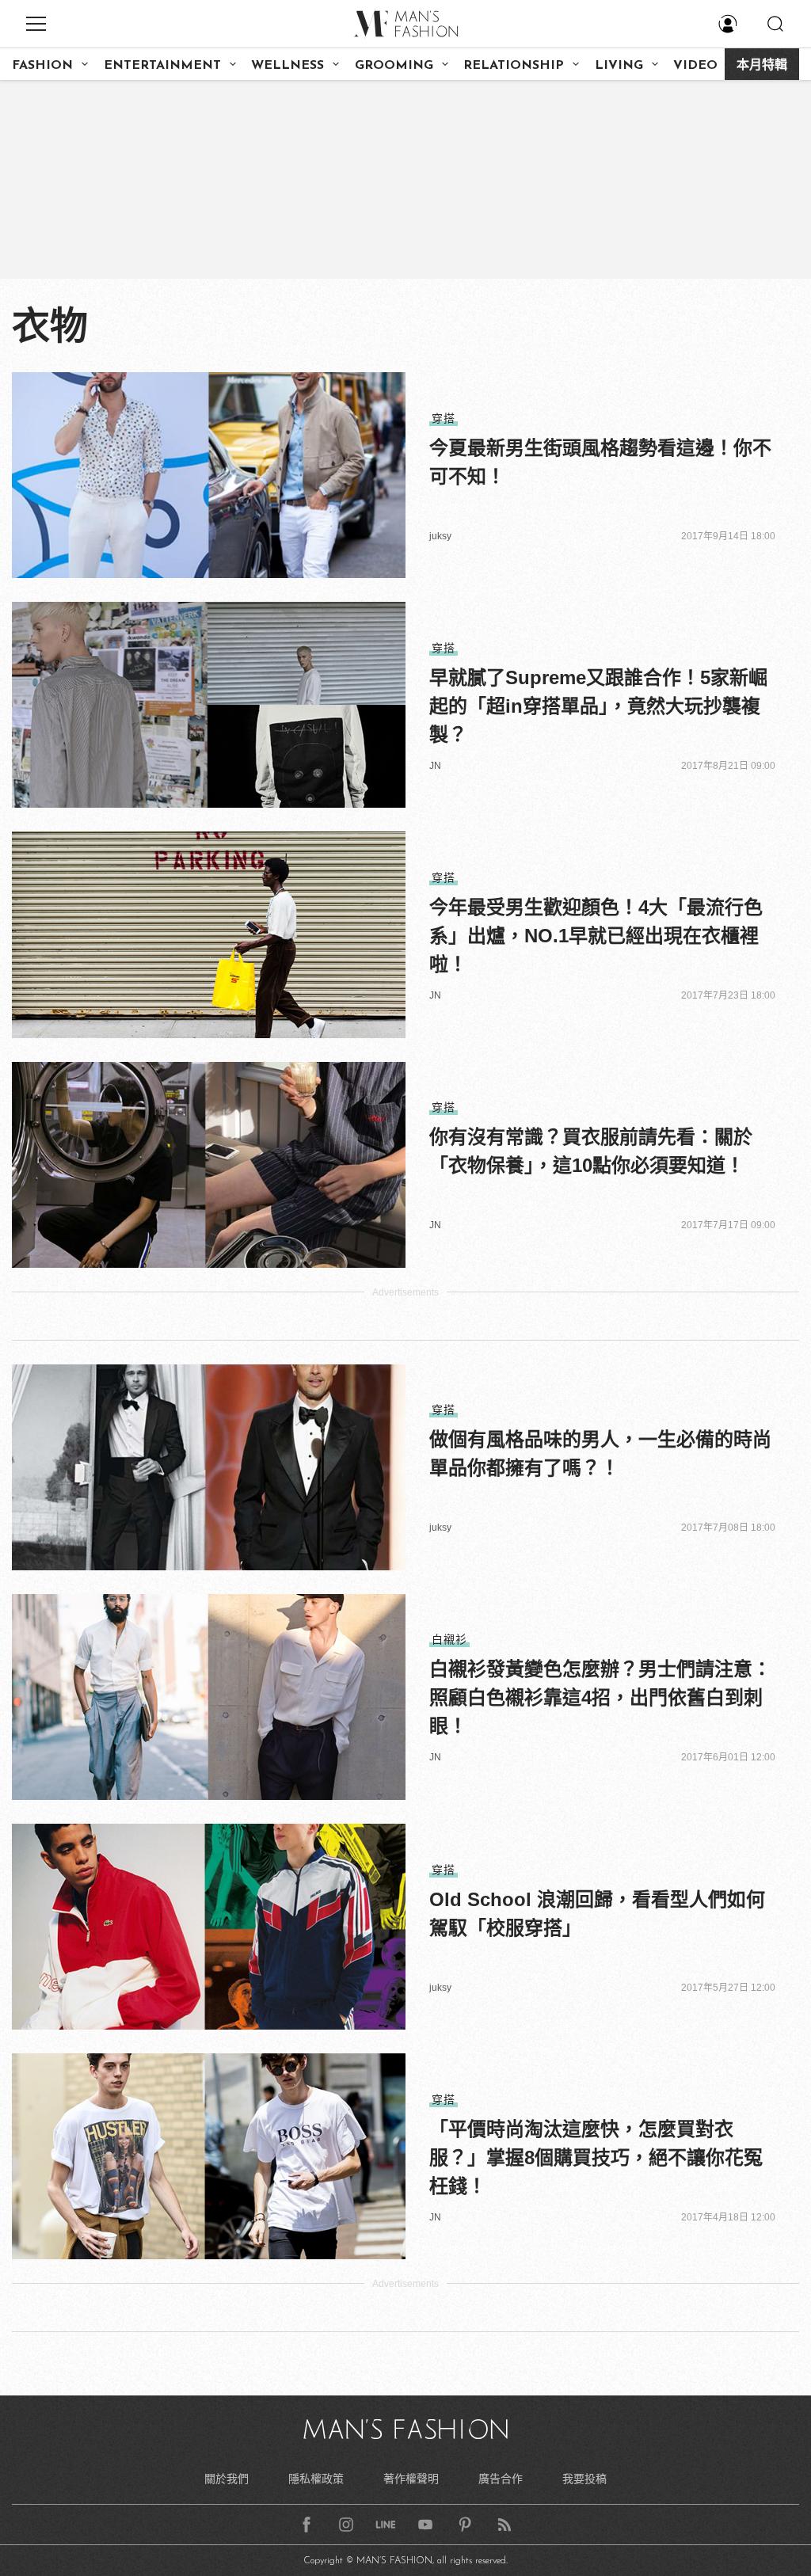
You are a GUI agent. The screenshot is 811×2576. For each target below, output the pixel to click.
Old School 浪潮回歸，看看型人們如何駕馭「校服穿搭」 (597, 1914)
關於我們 (227, 2479)
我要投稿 (584, 2479)
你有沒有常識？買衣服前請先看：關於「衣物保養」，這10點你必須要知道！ (591, 1151)
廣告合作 (501, 2479)
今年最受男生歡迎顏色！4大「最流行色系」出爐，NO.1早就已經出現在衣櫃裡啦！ (596, 936)
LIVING (619, 66)
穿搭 (444, 418)
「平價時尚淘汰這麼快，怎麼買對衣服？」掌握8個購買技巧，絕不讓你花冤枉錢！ (596, 2157)
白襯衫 (449, 1639)
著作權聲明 (411, 2479)
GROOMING (394, 66)
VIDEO (695, 66)
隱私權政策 (316, 2479)
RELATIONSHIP (514, 66)
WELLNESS (287, 66)
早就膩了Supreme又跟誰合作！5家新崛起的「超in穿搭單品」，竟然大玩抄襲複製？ (598, 706)
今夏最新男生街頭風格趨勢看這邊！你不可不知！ (600, 462)
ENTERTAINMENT (162, 66)
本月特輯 (762, 66)
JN (435, 766)
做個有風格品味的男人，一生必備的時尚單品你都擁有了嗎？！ (600, 1454)
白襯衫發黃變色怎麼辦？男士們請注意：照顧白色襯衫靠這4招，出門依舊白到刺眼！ (600, 1697)
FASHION (42, 66)
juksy (440, 536)
